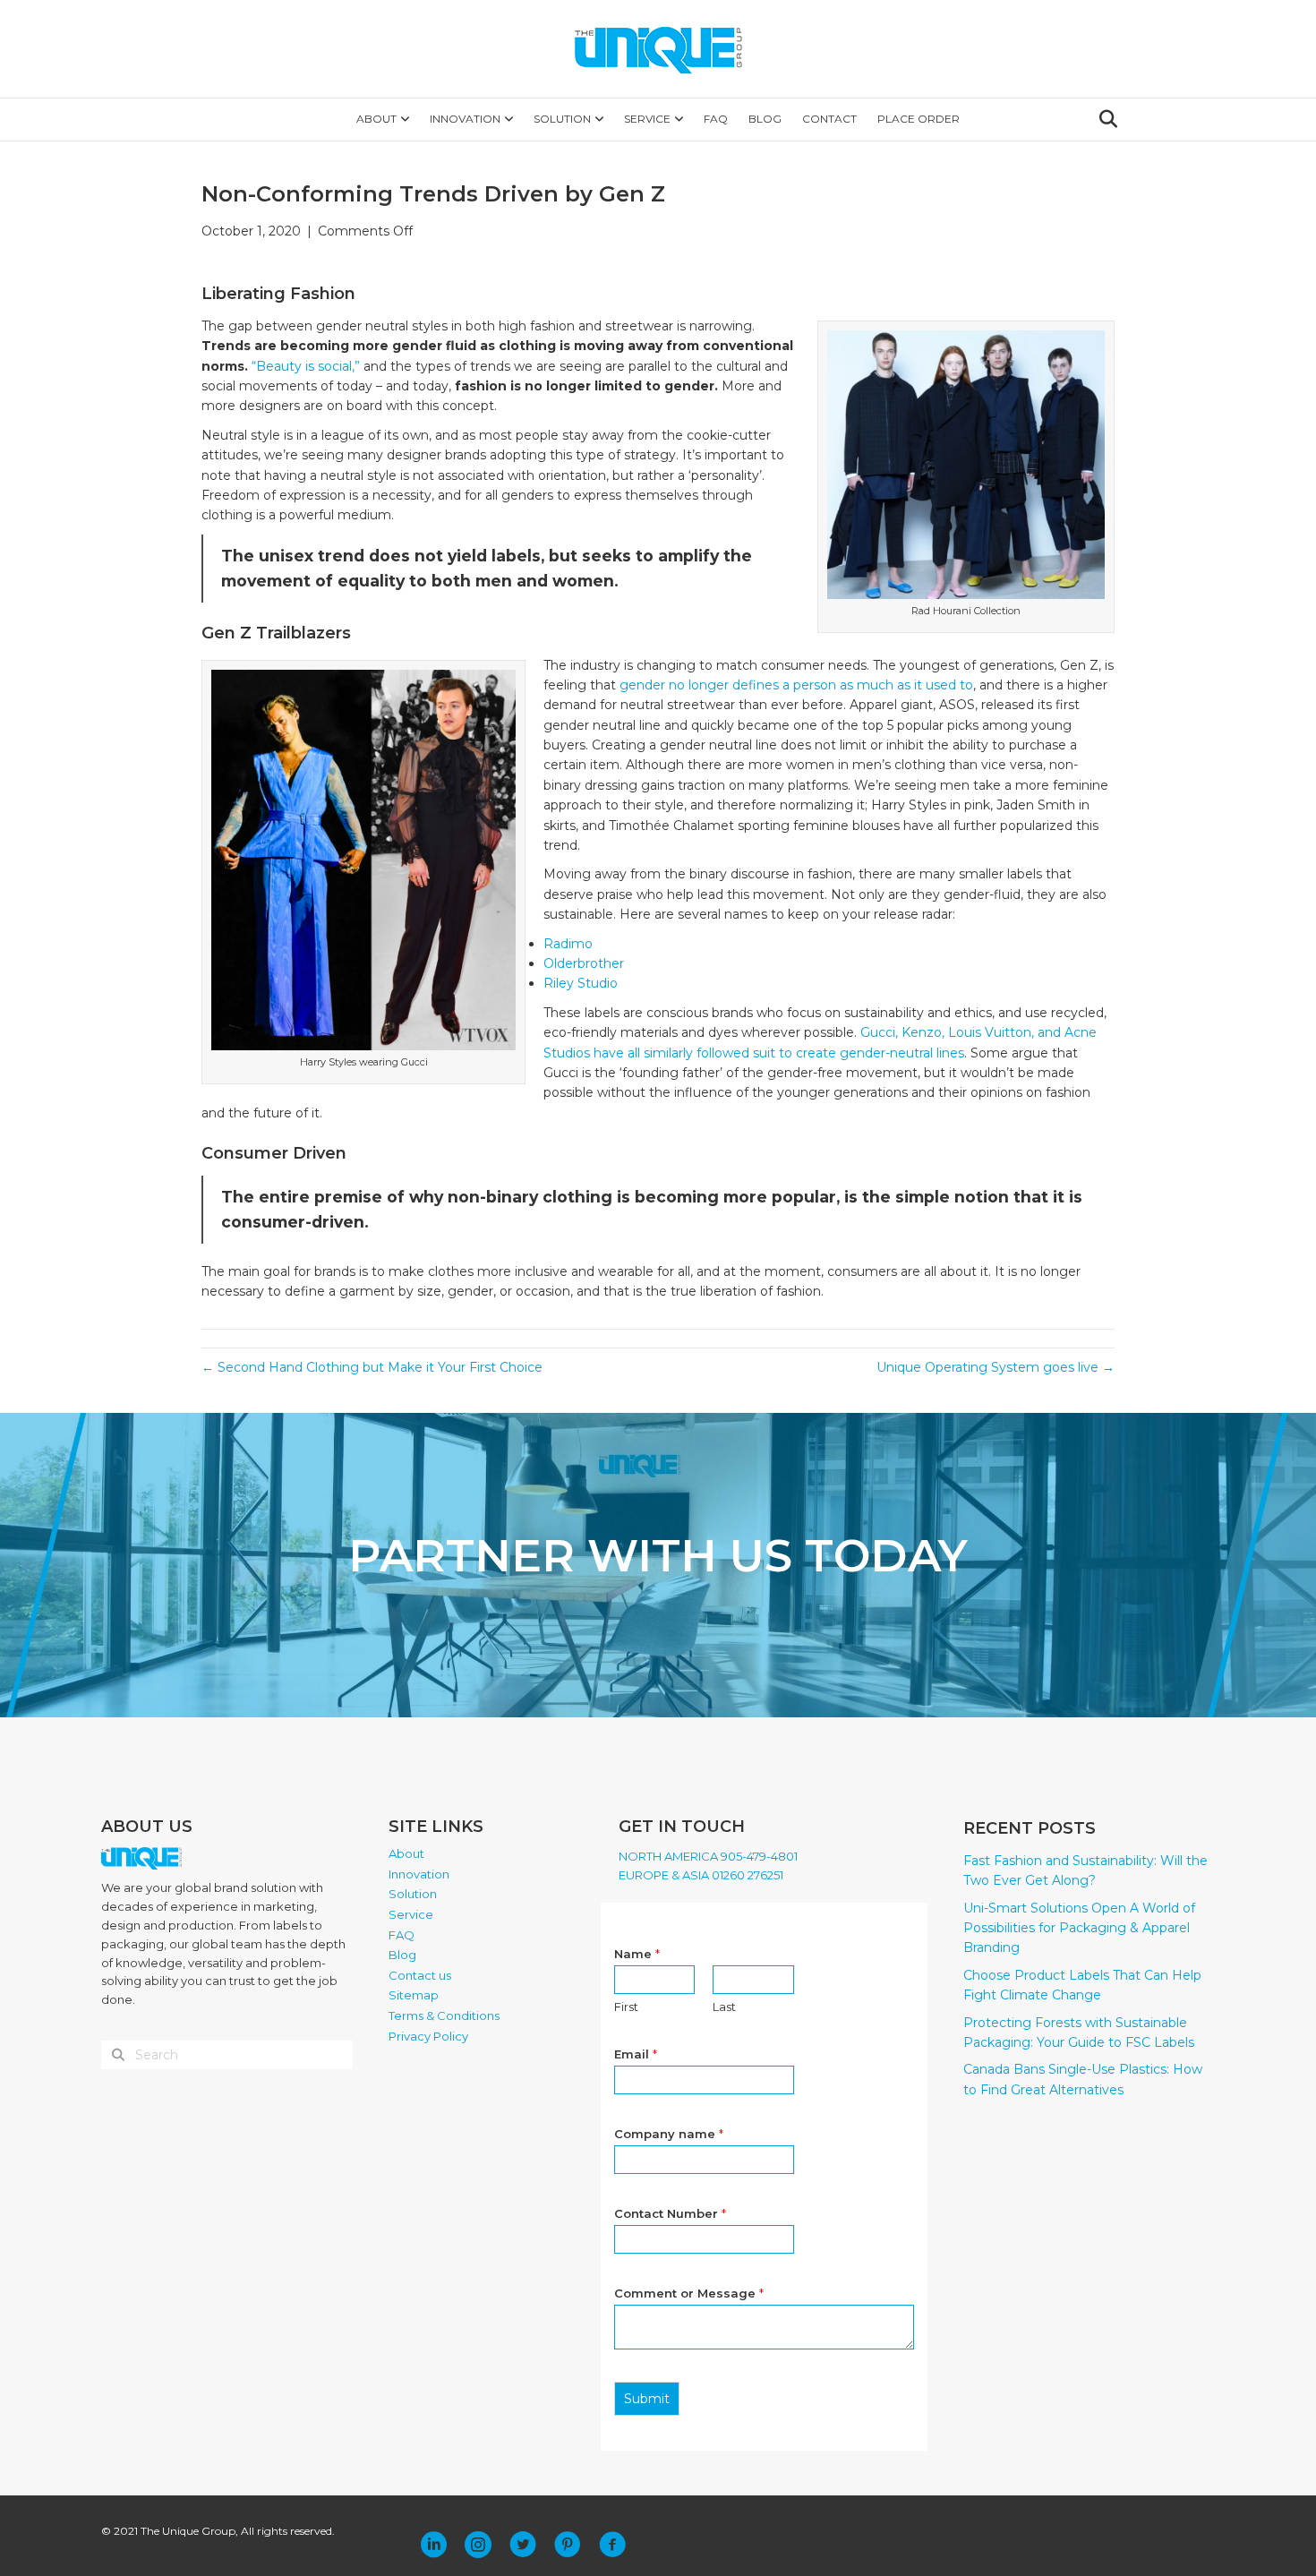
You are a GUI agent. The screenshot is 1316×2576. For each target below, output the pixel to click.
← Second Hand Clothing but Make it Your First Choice (372, 1367)
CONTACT (829, 119)
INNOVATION (465, 119)
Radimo (568, 944)
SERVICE (647, 119)
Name (637, 1954)
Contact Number (670, 2213)
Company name (669, 2134)
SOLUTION (562, 119)
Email (636, 2054)
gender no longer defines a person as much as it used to (796, 685)
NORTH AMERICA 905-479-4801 (708, 1856)
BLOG (765, 119)
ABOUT (376, 119)
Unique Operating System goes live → (996, 1367)
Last (724, 2007)
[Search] (1103, 119)
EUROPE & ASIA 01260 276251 (701, 1875)
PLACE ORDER (919, 119)
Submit (647, 2399)
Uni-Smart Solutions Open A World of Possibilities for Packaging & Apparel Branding (1079, 1928)
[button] (433, 2545)
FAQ (716, 119)
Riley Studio (581, 983)
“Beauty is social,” (306, 366)
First (626, 2007)
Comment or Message (689, 2293)
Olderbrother (585, 963)
